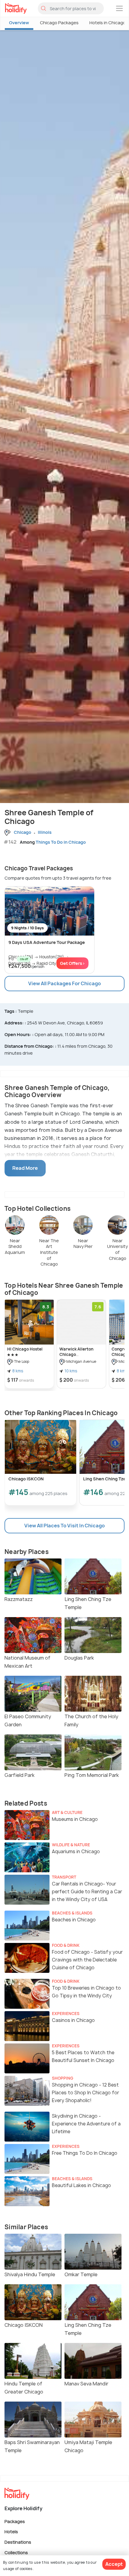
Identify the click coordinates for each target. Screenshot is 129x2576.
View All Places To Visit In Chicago (64, 1526)
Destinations (18, 2542)
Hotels (11, 2532)
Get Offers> (72, 963)
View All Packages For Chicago (64, 983)
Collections (16, 2552)
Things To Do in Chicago (61, 842)
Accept (114, 2564)
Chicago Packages (59, 23)
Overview (19, 23)
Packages (15, 2521)
